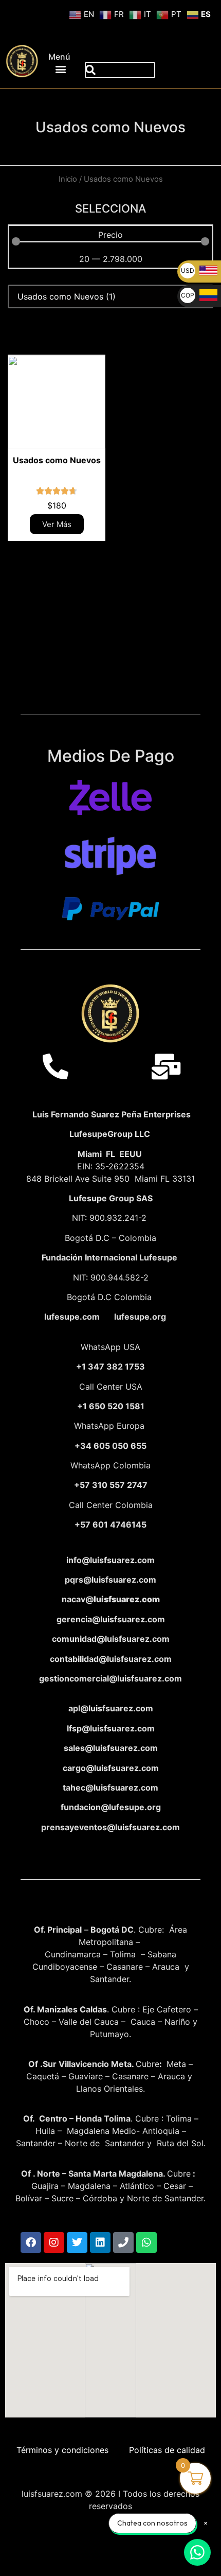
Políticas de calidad (167, 2450)
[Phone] (123, 2242)
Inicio (68, 179)
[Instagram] (54, 2242)
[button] (61, 69)
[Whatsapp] (146, 2242)
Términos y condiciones (62, 2450)
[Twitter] (77, 2242)
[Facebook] (31, 2242)
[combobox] (120, 70)
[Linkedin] (100, 2242)
